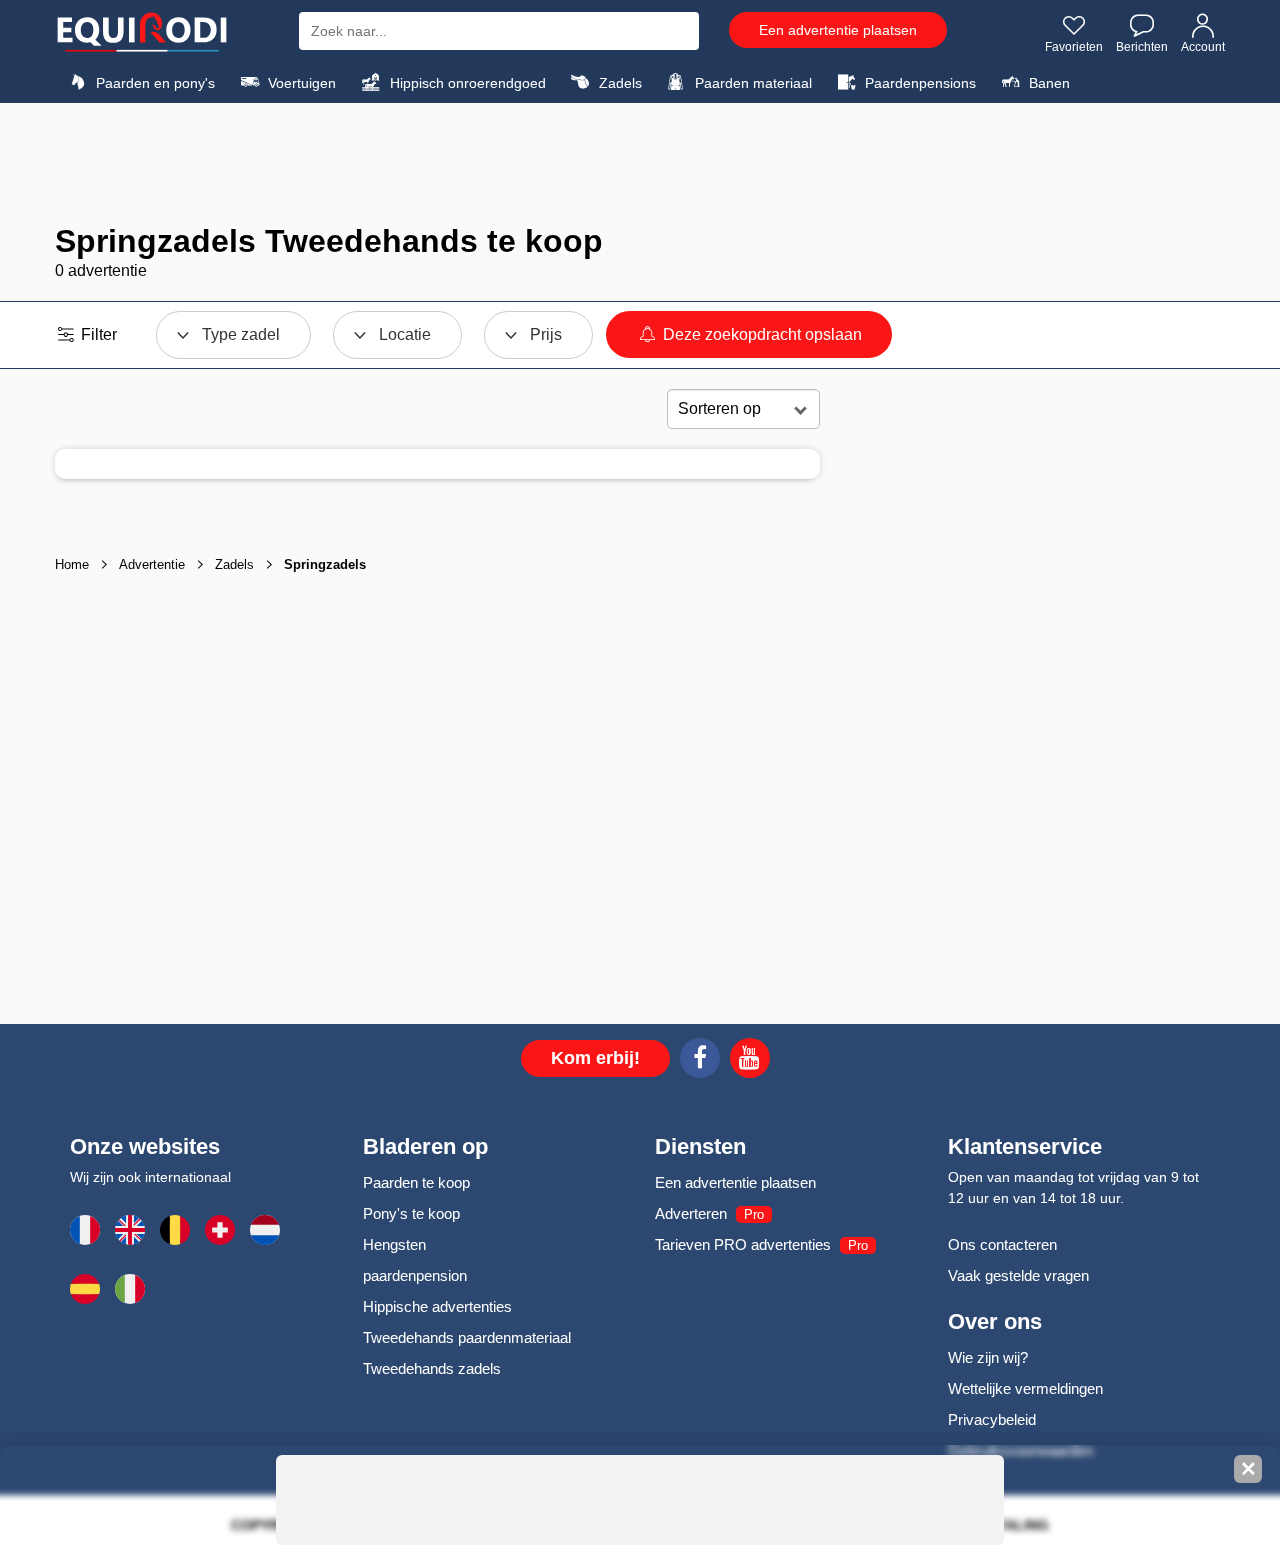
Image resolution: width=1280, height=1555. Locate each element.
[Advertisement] (640, 163)
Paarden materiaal (751, 83)
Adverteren (691, 1213)
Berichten (1142, 47)
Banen (1047, 83)
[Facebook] (700, 1061)
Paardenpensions (918, 83)
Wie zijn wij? (988, 1357)
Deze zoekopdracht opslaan (760, 334)
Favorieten (1074, 47)
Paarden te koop (416, 1182)
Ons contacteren (1002, 1244)
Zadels (618, 83)
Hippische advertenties (437, 1306)
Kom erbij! (595, 1058)
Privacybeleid (992, 1419)
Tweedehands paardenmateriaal (467, 1337)
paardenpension (415, 1275)
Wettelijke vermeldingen (1025, 1388)
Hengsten (394, 1244)
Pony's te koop (411, 1213)
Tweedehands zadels (432, 1368)
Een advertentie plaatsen (838, 30)
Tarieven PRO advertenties (743, 1244)
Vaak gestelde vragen (1018, 1275)
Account (1203, 47)
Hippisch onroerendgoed (466, 83)
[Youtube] (750, 1061)
